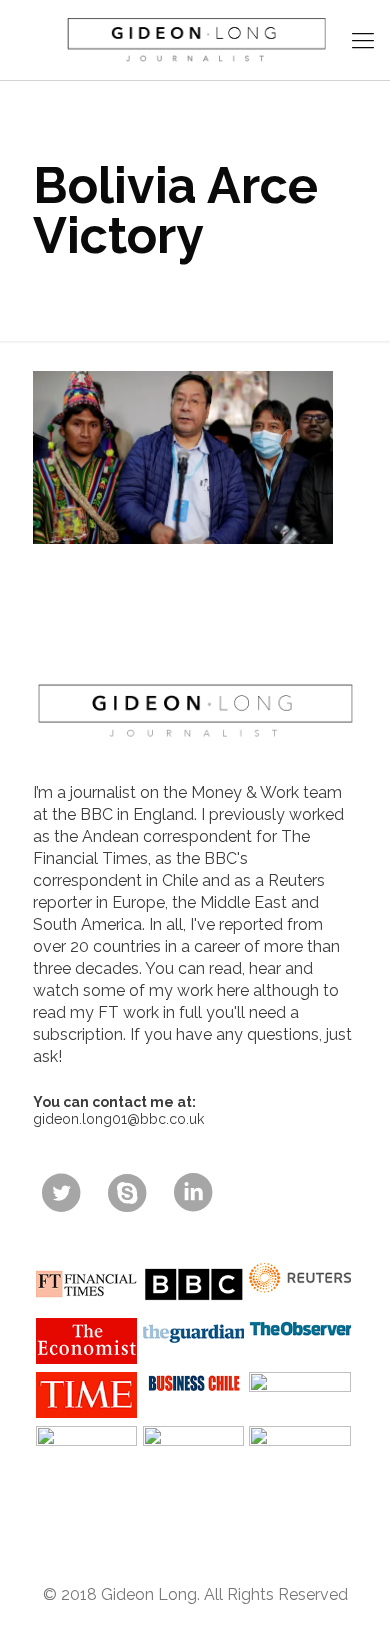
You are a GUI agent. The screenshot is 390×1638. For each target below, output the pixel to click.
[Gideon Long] (195, 40)
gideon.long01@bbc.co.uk (118, 1119)
